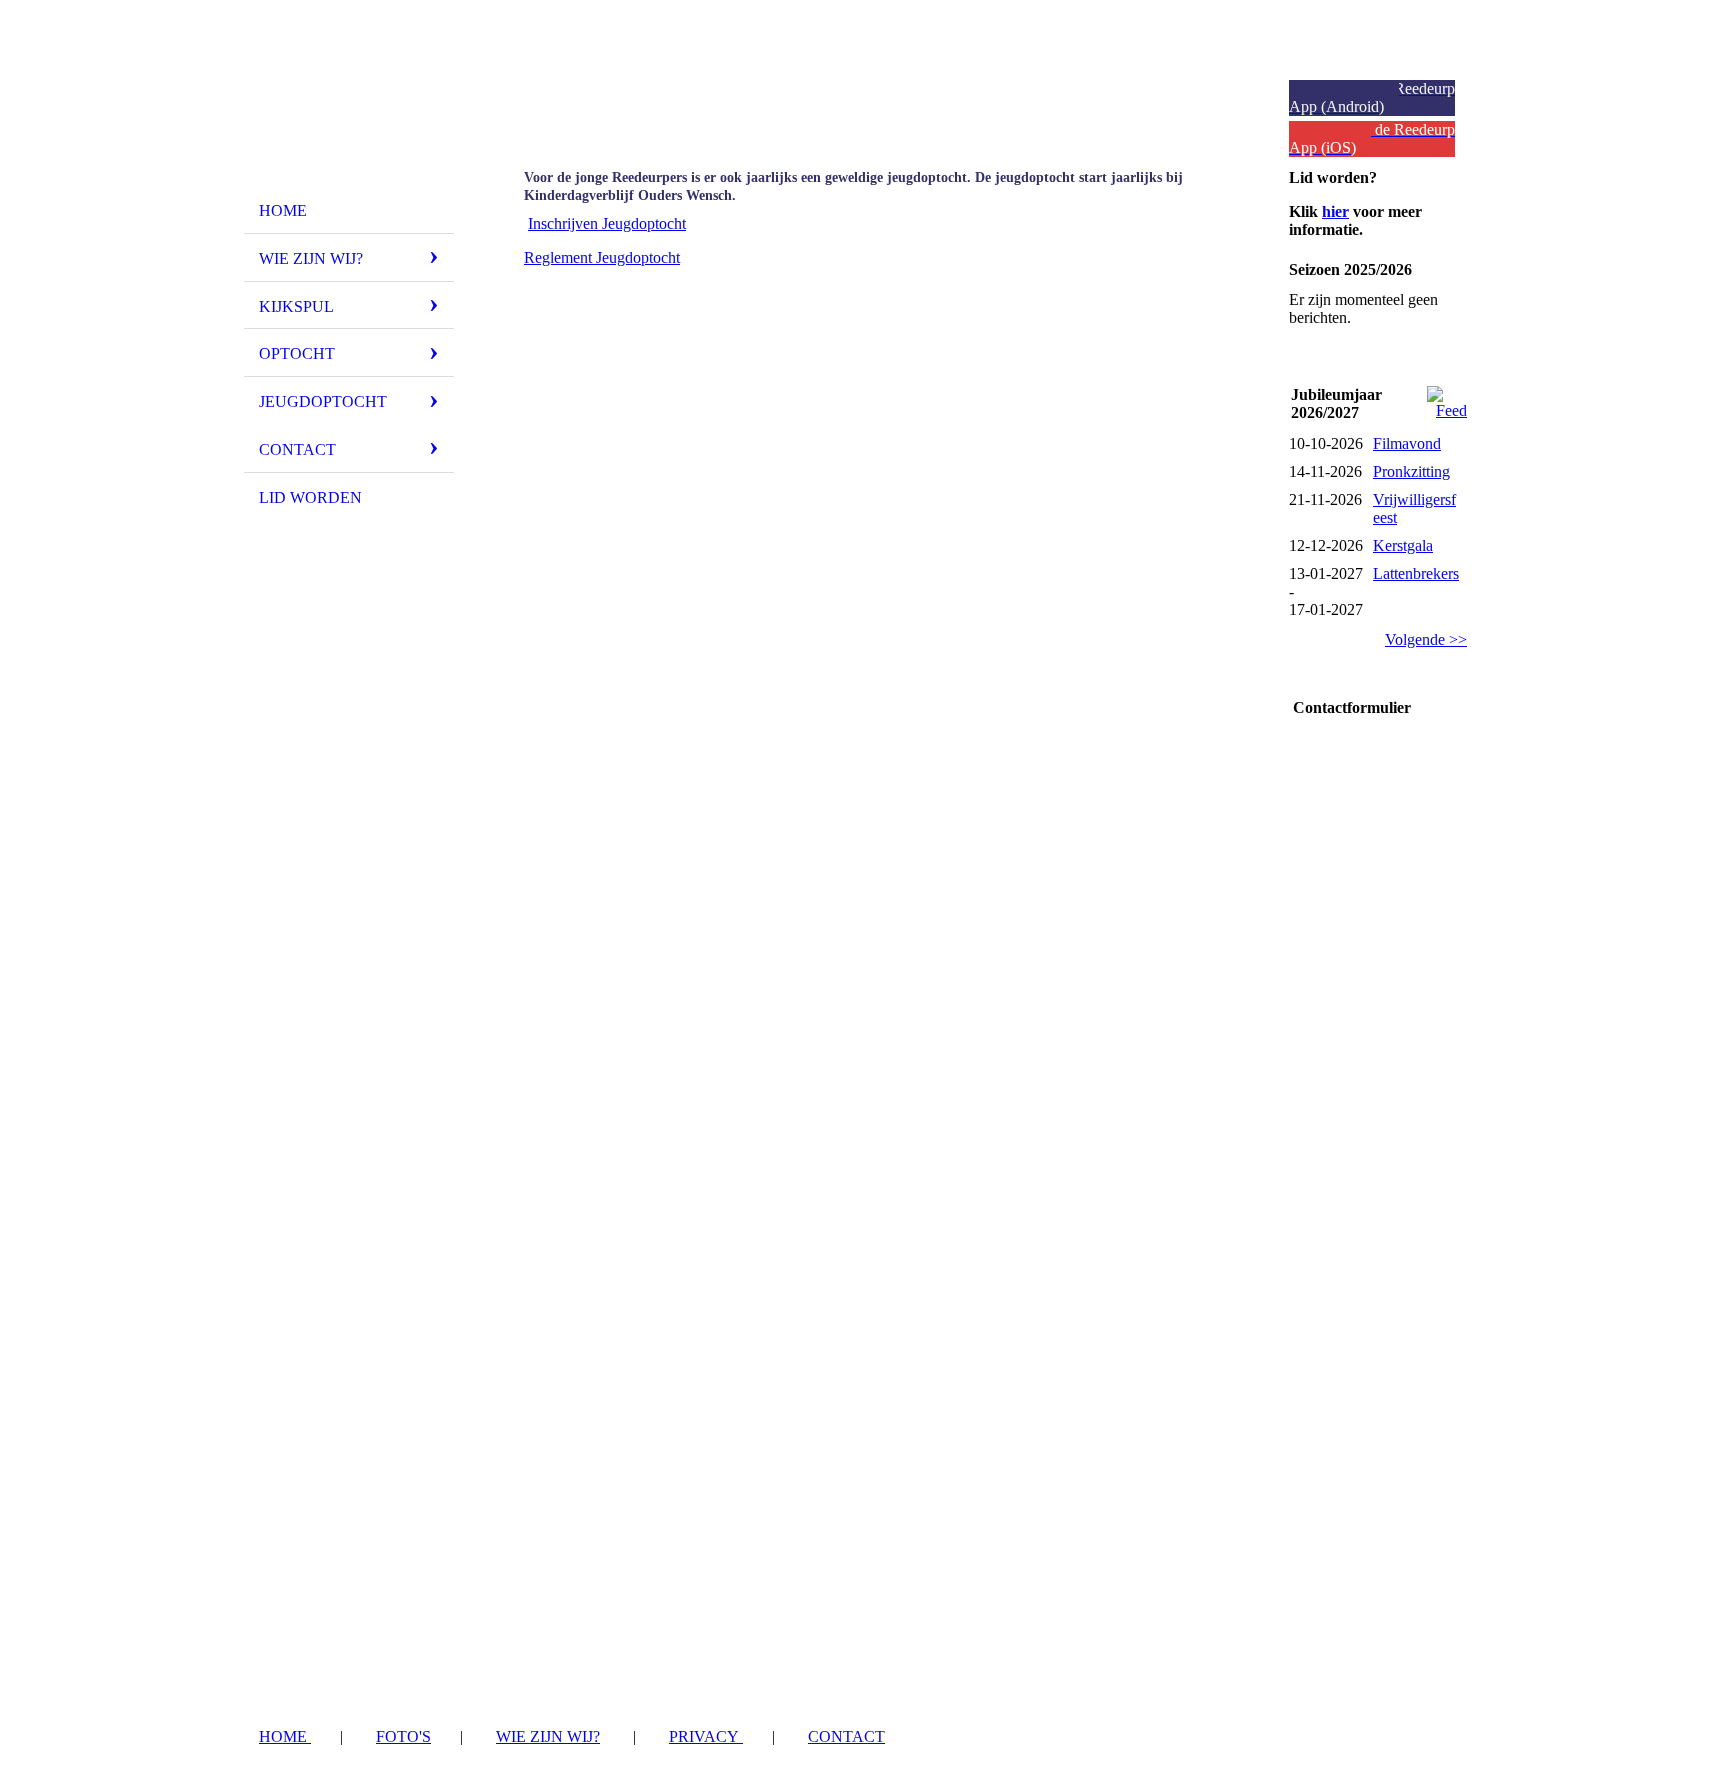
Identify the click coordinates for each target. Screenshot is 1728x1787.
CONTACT (846, 1736)
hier (1335, 211)
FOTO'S (403, 1736)
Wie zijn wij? (311, 258)
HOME (285, 1736)
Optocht (297, 353)
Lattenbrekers (1416, 573)
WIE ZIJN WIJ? (548, 1736)
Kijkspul (296, 306)
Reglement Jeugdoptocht (602, 257)
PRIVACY (706, 1736)
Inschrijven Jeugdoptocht (607, 223)
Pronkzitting (1411, 471)
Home (283, 210)
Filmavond (1407, 443)
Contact (297, 449)
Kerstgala (1403, 545)
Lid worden (310, 497)
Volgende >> (1426, 639)
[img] (349, 103)
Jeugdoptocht (323, 401)
